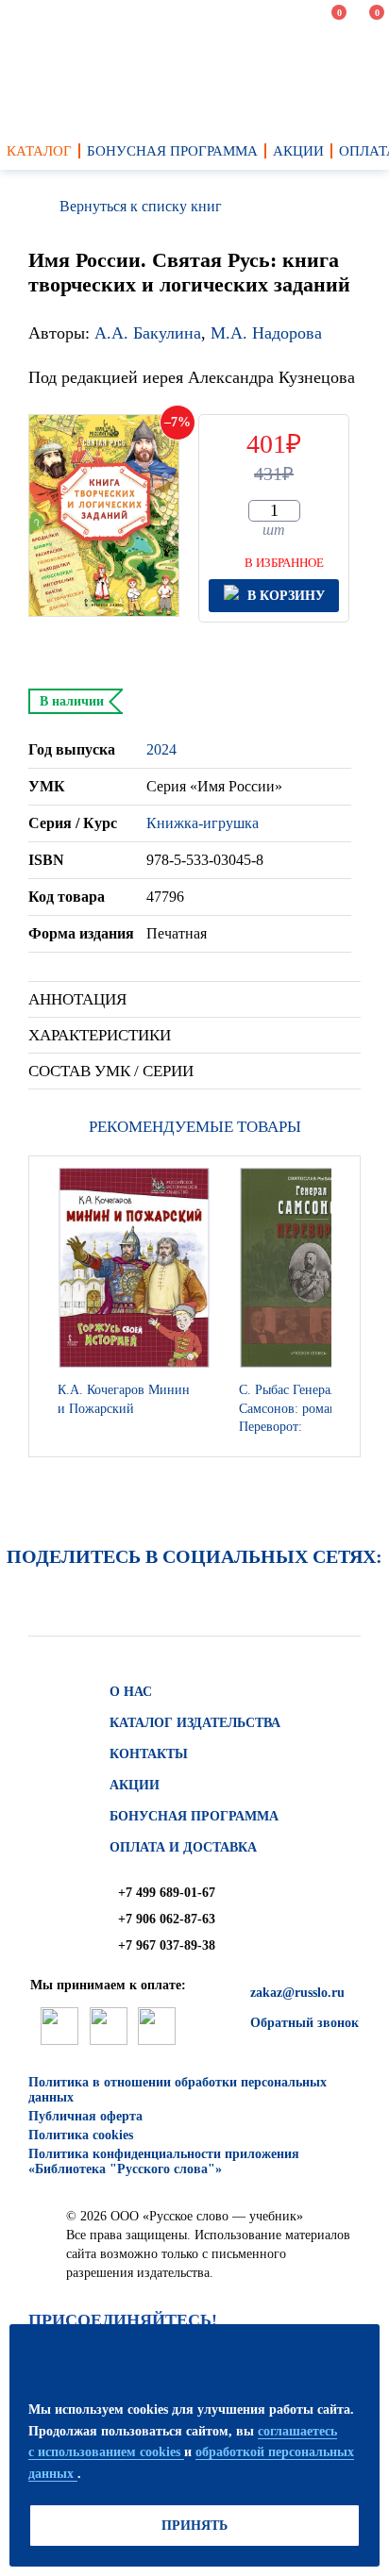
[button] (341, 1306)
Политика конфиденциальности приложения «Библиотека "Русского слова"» (164, 2161)
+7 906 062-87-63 (167, 1919)
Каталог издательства (195, 1723)
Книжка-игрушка (203, 823)
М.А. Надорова (266, 333)
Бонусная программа (194, 1816)
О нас (131, 1692)
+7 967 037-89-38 (167, 1945)
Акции (135, 1785)
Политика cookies (81, 2135)
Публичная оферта (85, 2116)
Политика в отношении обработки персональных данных (178, 2090)
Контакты (149, 1754)
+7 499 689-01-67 (167, 1893)
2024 (161, 749)
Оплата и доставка (183, 1847)
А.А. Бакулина (148, 333)
